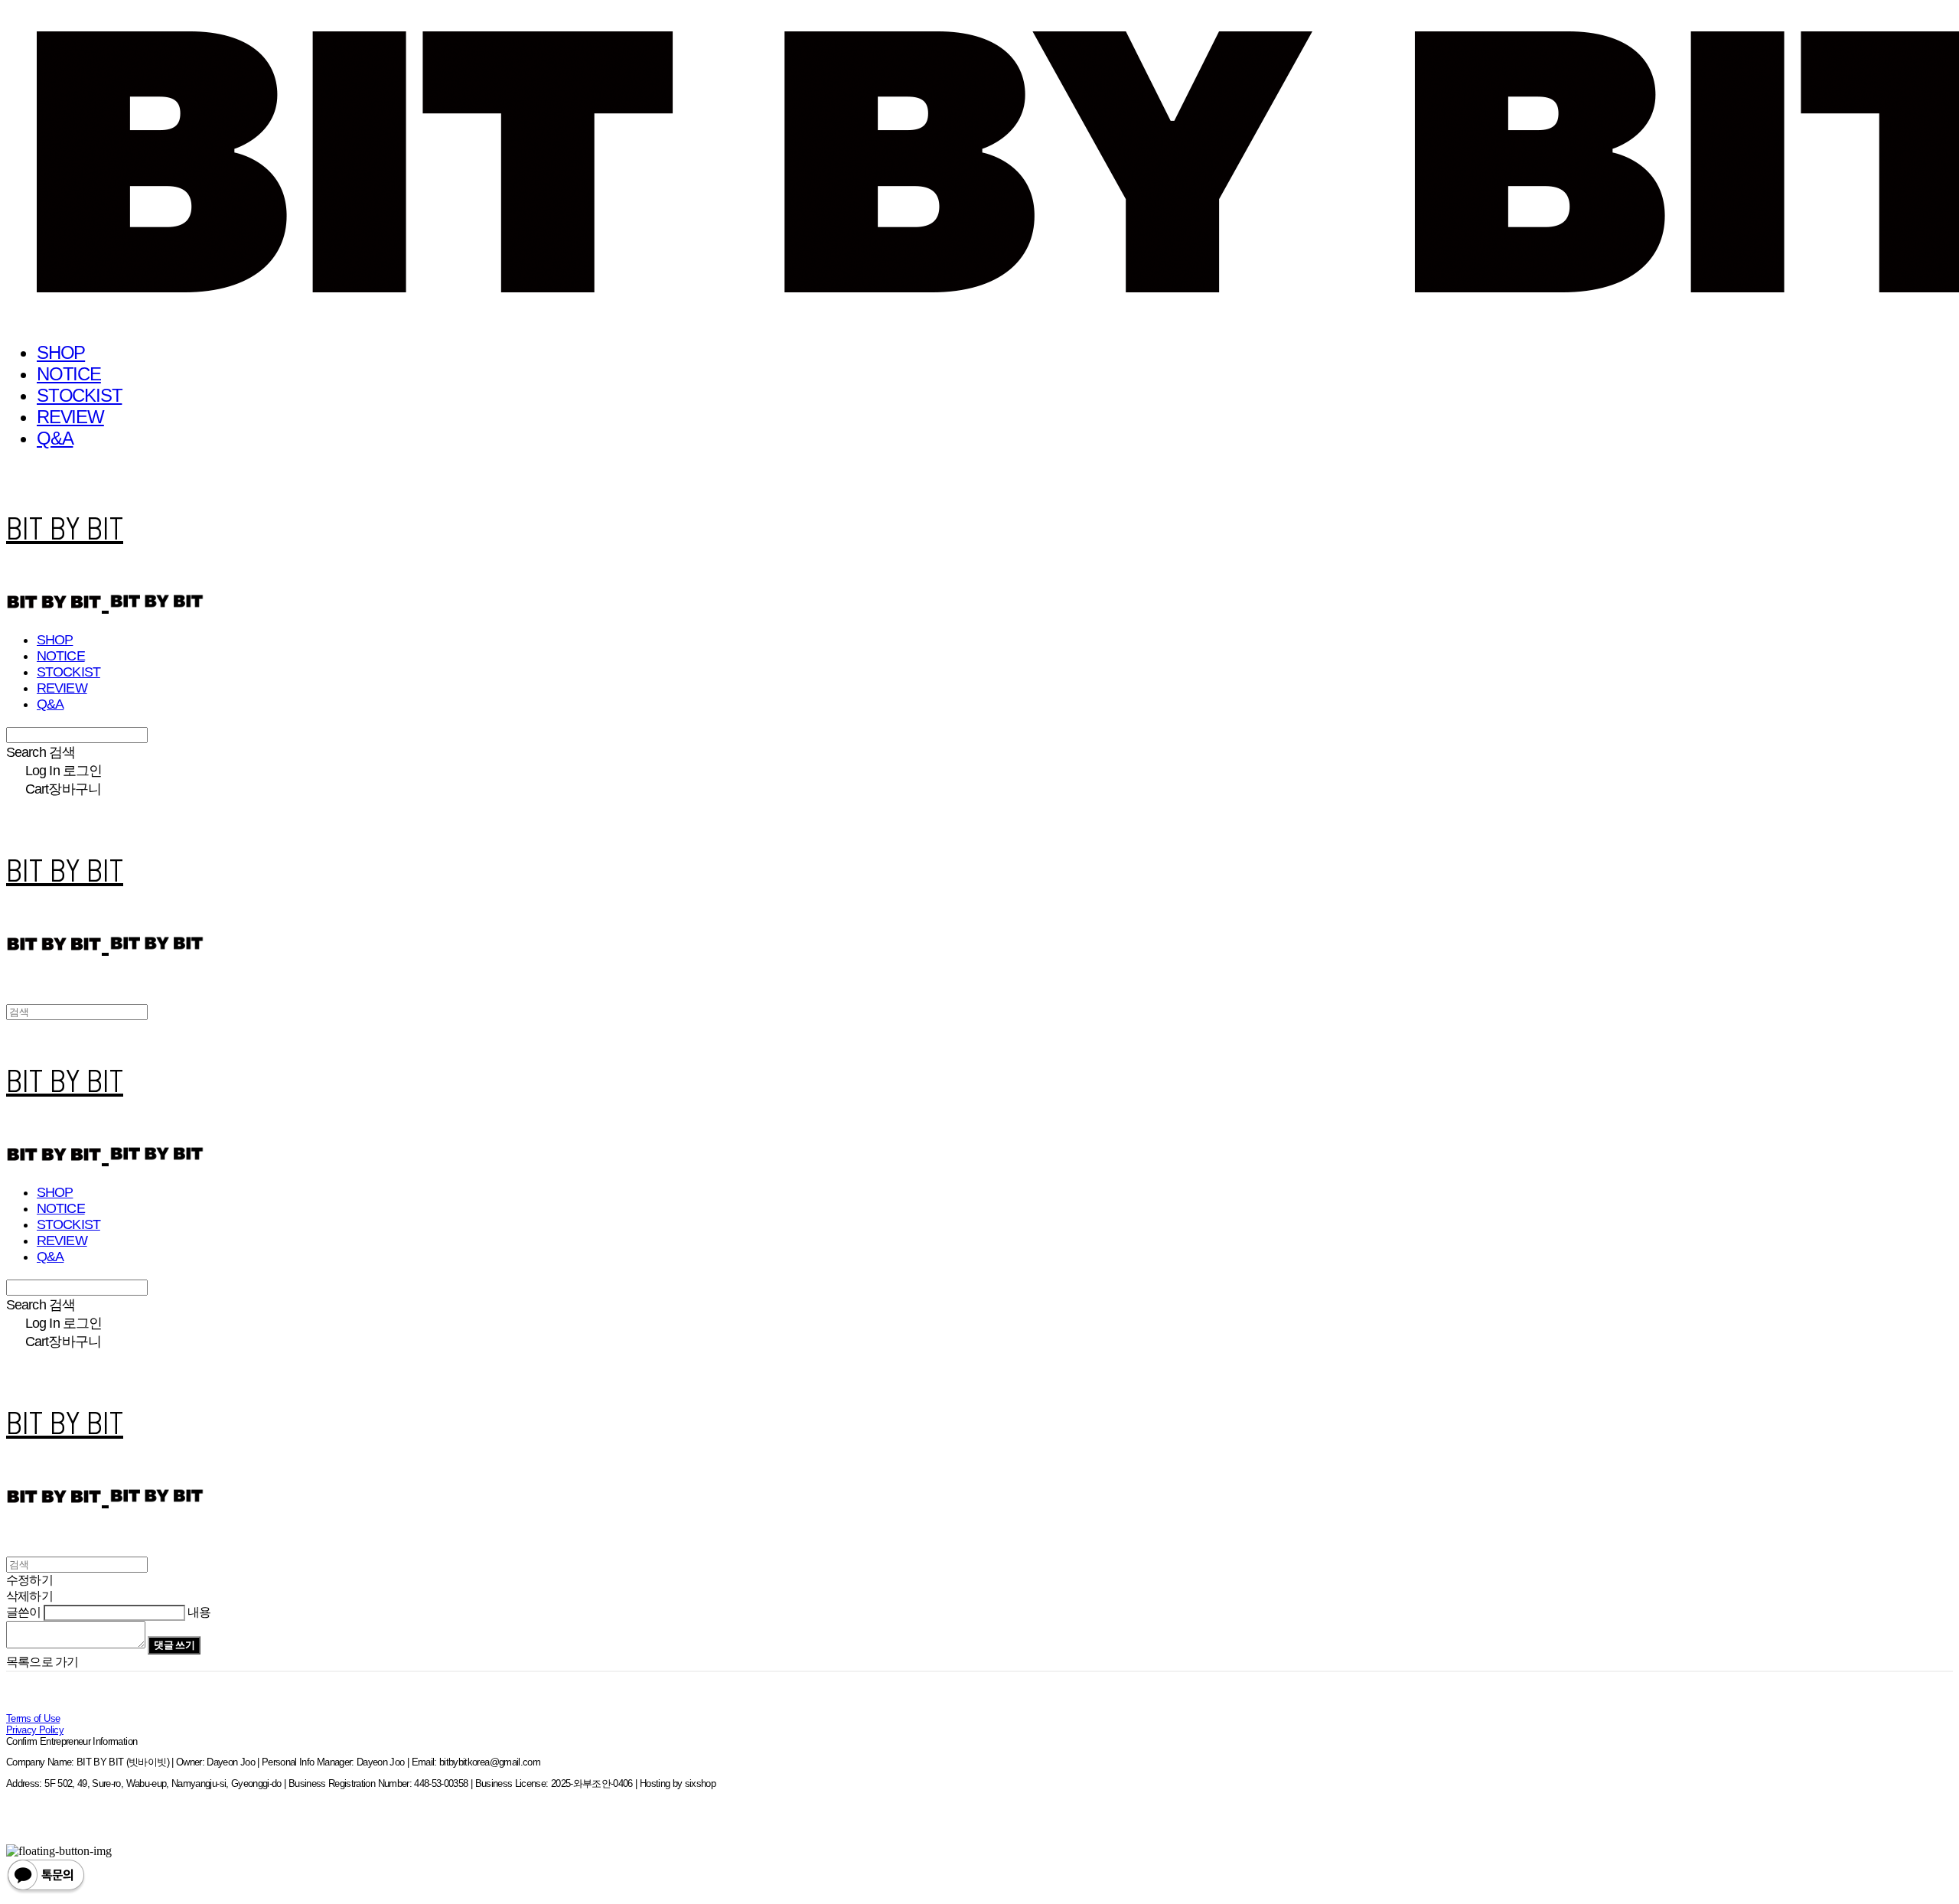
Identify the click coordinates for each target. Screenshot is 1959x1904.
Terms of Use (33, 1718)
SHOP (61, 352)
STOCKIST (79, 395)
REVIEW (70, 417)
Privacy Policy (35, 1730)
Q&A (55, 438)
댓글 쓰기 (174, 1645)
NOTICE (69, 374)
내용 (199, 1612)
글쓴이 (24, 1612)
